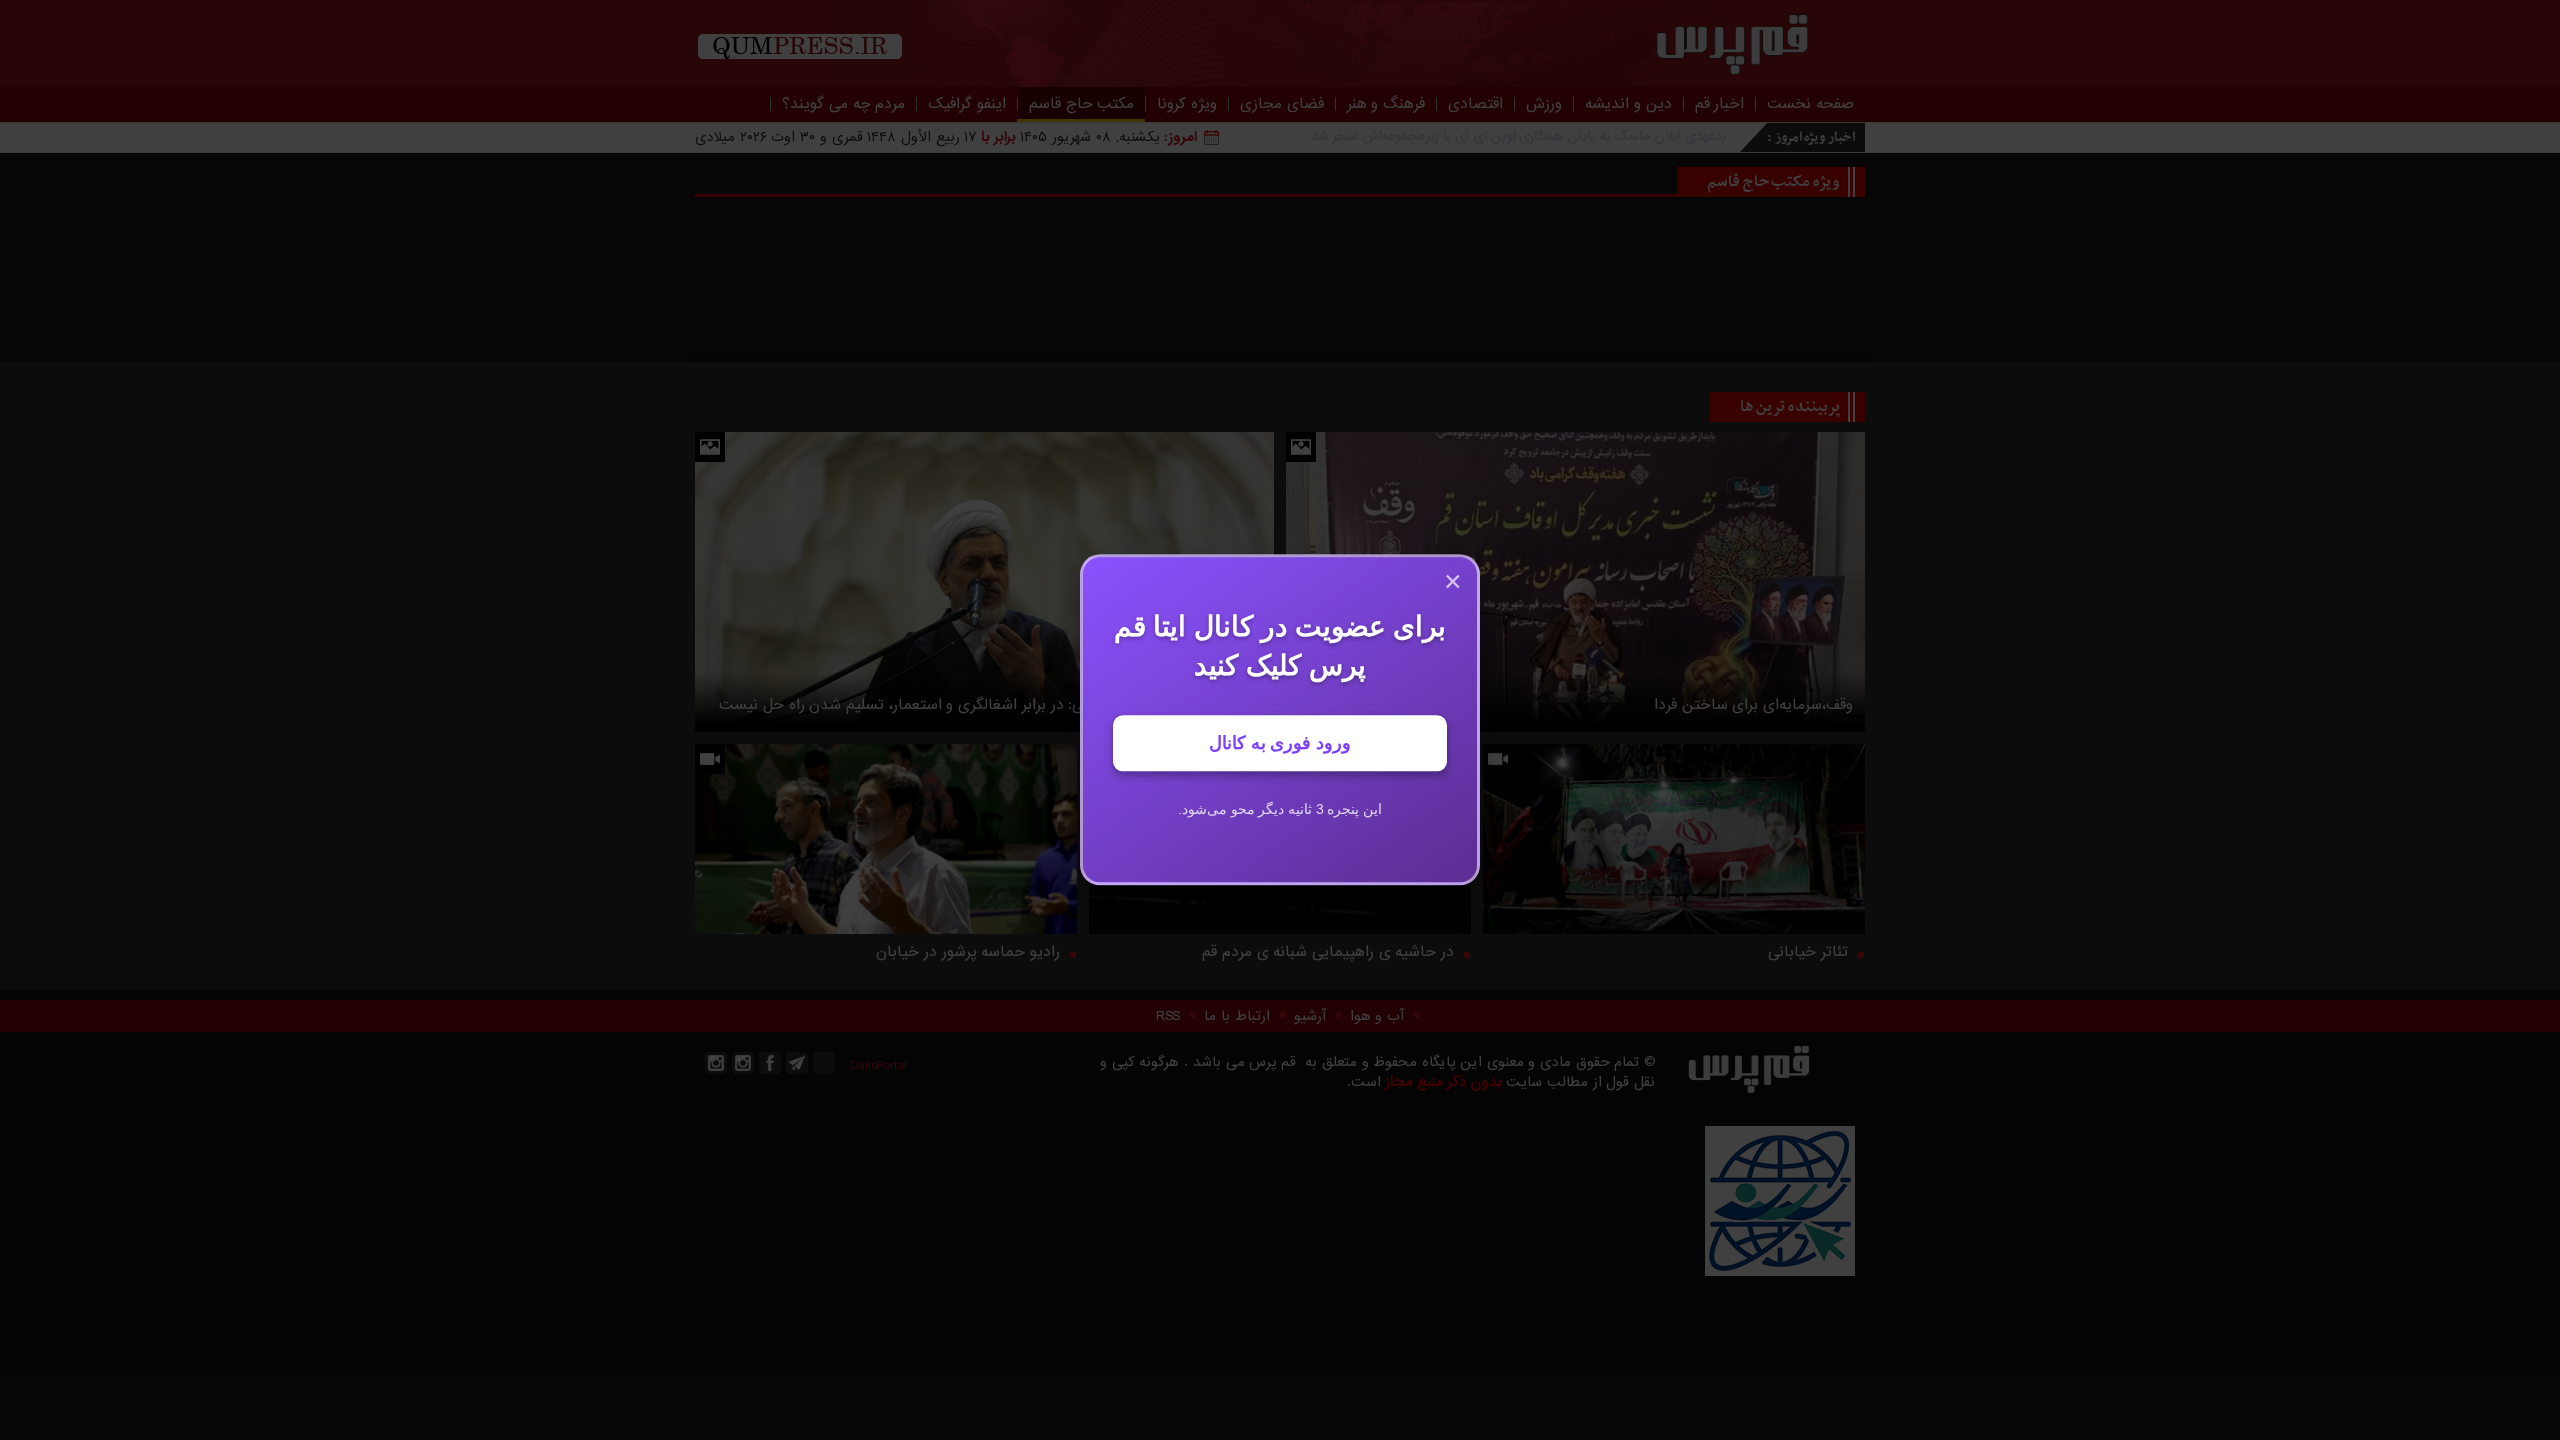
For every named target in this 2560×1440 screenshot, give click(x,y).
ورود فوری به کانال (1280, 744)
